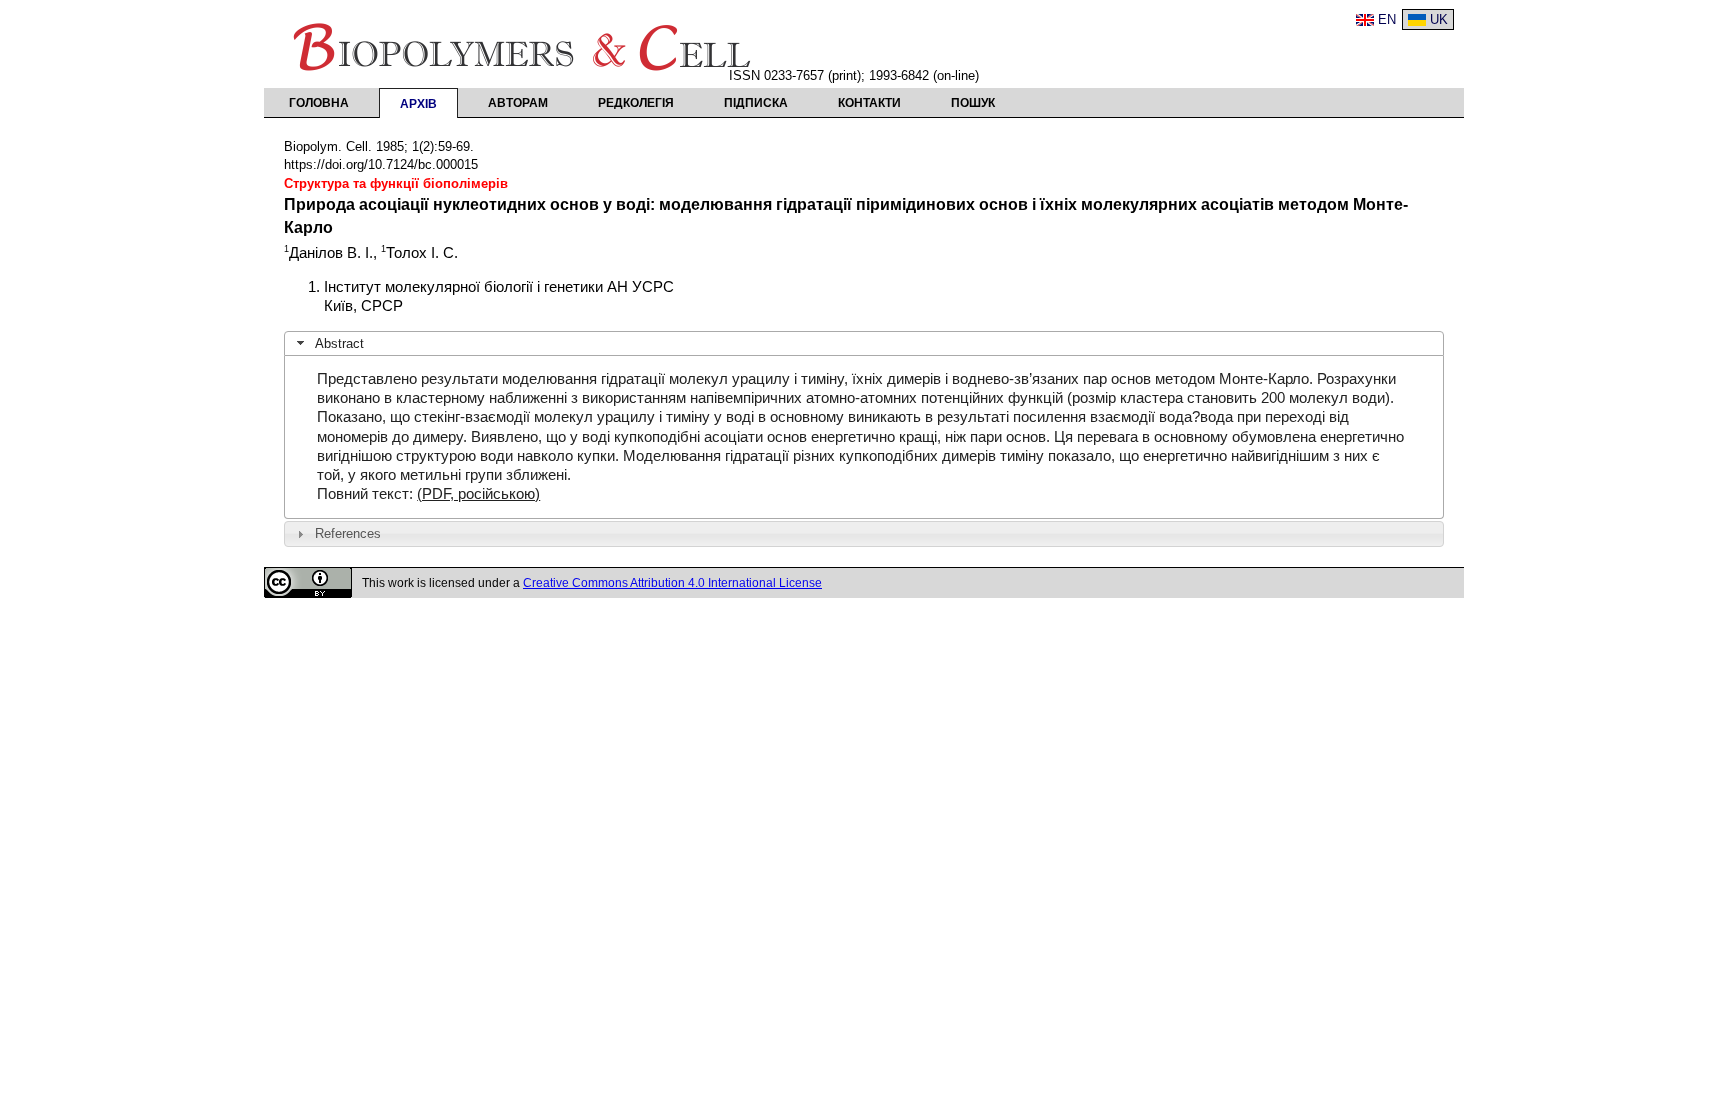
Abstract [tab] (339, 343)
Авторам (518, 103)
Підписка (756, 103)
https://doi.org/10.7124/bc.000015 (381, 164)
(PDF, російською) (478, 494)
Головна (319, 103)
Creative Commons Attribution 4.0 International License (672, 583)
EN (1387, 19)
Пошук (973, 103)
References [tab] (348, 533)
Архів (418, 104)
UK (1439, 19)
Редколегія (636, 103)
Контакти (869, 103)
